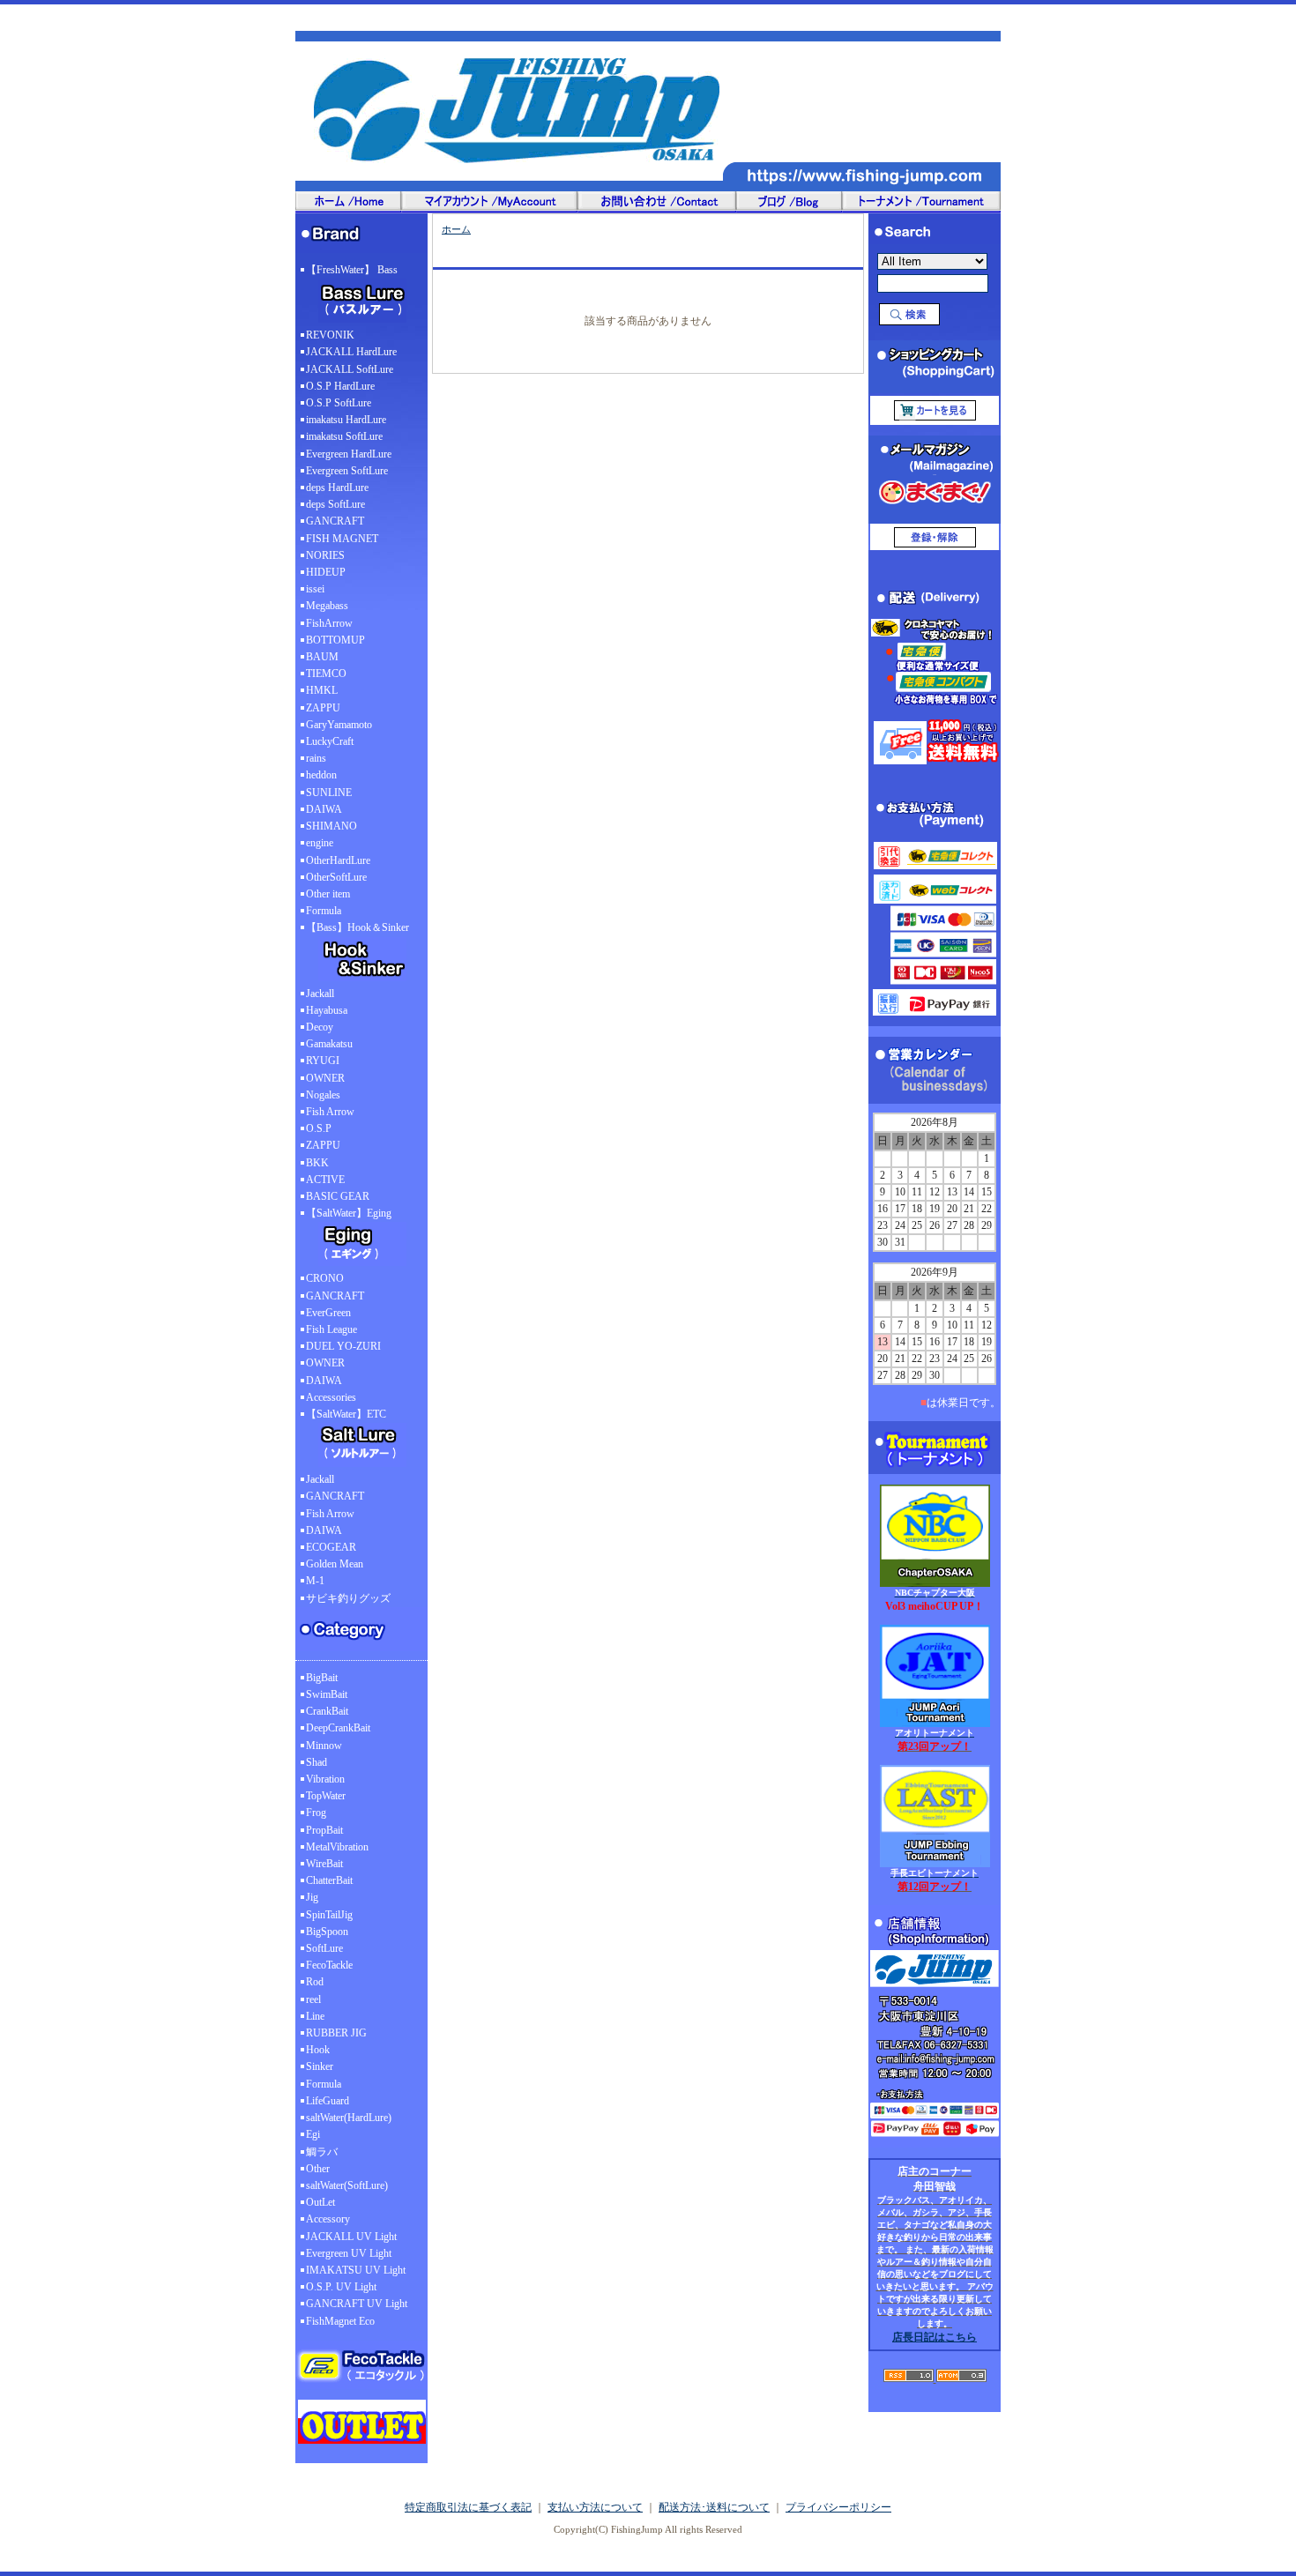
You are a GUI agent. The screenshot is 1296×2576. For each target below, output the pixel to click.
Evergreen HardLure (349, 454)
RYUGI (323, 1061)
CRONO (325, 1278)
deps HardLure (337, 488)
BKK (317, 1163)
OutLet (320, 2202)
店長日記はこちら (935, 2337)
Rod (315, 1982)
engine (320, 843)
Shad (317, 1762)
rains (316, 758)
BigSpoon (327, 1932)
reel (313, 1999)
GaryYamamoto (339, 725)
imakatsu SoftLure (344, 436)
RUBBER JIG (336, 2033)
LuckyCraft (330, 741)
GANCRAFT (335, 521)
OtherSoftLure (336, 877)
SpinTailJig (329, 1915)
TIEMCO (326, 674)
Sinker (320, 2066)
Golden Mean (335, 1564)
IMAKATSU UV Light (356, 2270)
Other (318, 2169)
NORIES (325, 555)
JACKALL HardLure (351, 352)
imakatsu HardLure (346, 420)
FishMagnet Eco (340, 2321)
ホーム (456, 229)
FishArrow (329, 623)
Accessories (331, 1397)
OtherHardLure (338, 860)
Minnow (324, 1746)
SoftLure (324, 1948)
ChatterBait (329, 1880)
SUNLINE (329, 793)
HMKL (322, 690)
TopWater (326, 1796)
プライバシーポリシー (838, 2507)
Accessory (328, 2219)
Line (315, 2016)
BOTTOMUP (335, 640)
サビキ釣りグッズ (348, 1598)
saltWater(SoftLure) (347, 2185)
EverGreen (328, 1313)
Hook (318, 2050)
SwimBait (327, 1694)
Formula (324, 911)
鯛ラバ (322, 2152)
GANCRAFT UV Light (357, 2304)
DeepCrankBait (338, 1728)
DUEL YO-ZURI (343, 1346)
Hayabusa (327, 1010)
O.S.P (319, 1128)
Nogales (323, 1095)
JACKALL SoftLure (350, 369)
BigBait (322, 1678)
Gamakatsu (329, 1044)
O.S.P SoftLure (339, 403)
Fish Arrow (330, 1112)
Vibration (325, 1779)
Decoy (320, 1027)
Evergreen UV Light (349, 2253)
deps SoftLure (335, 504)
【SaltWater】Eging (349, 1213)
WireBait (324, 1864)
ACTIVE (325, 1180)
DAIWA (324, 809)
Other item (328, 894)
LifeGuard (328, 2101)
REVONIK (330, 335)
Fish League (331, 1329)
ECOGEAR (331, 1547)
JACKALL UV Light (351, 2237)
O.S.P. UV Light (341, 2287)
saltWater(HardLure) (349, 2118)
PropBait (324, 1830)
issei (315, 589)
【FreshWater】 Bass (352, 270)
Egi (313, 2134)
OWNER (325, 1078)
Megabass (327, 606)
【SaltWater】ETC (346, 1414)
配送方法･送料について (714, 2507)
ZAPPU (323, 708)
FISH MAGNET (342, 539)
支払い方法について (595, 2507)
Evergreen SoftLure (347, 471)
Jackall (320, 994)
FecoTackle (329, 1965)
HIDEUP (326, 572)
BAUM (322, 657)
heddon (321, 775)
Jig (312, 1897)
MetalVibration (337, 1847)
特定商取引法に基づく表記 (468, 2507)
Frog (316, 1813)
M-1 (315, 1581)
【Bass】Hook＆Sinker (358, 927)
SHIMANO (331, 826)
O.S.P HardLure (340, 386)
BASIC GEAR (338, 1196)
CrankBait (327, 1711)
